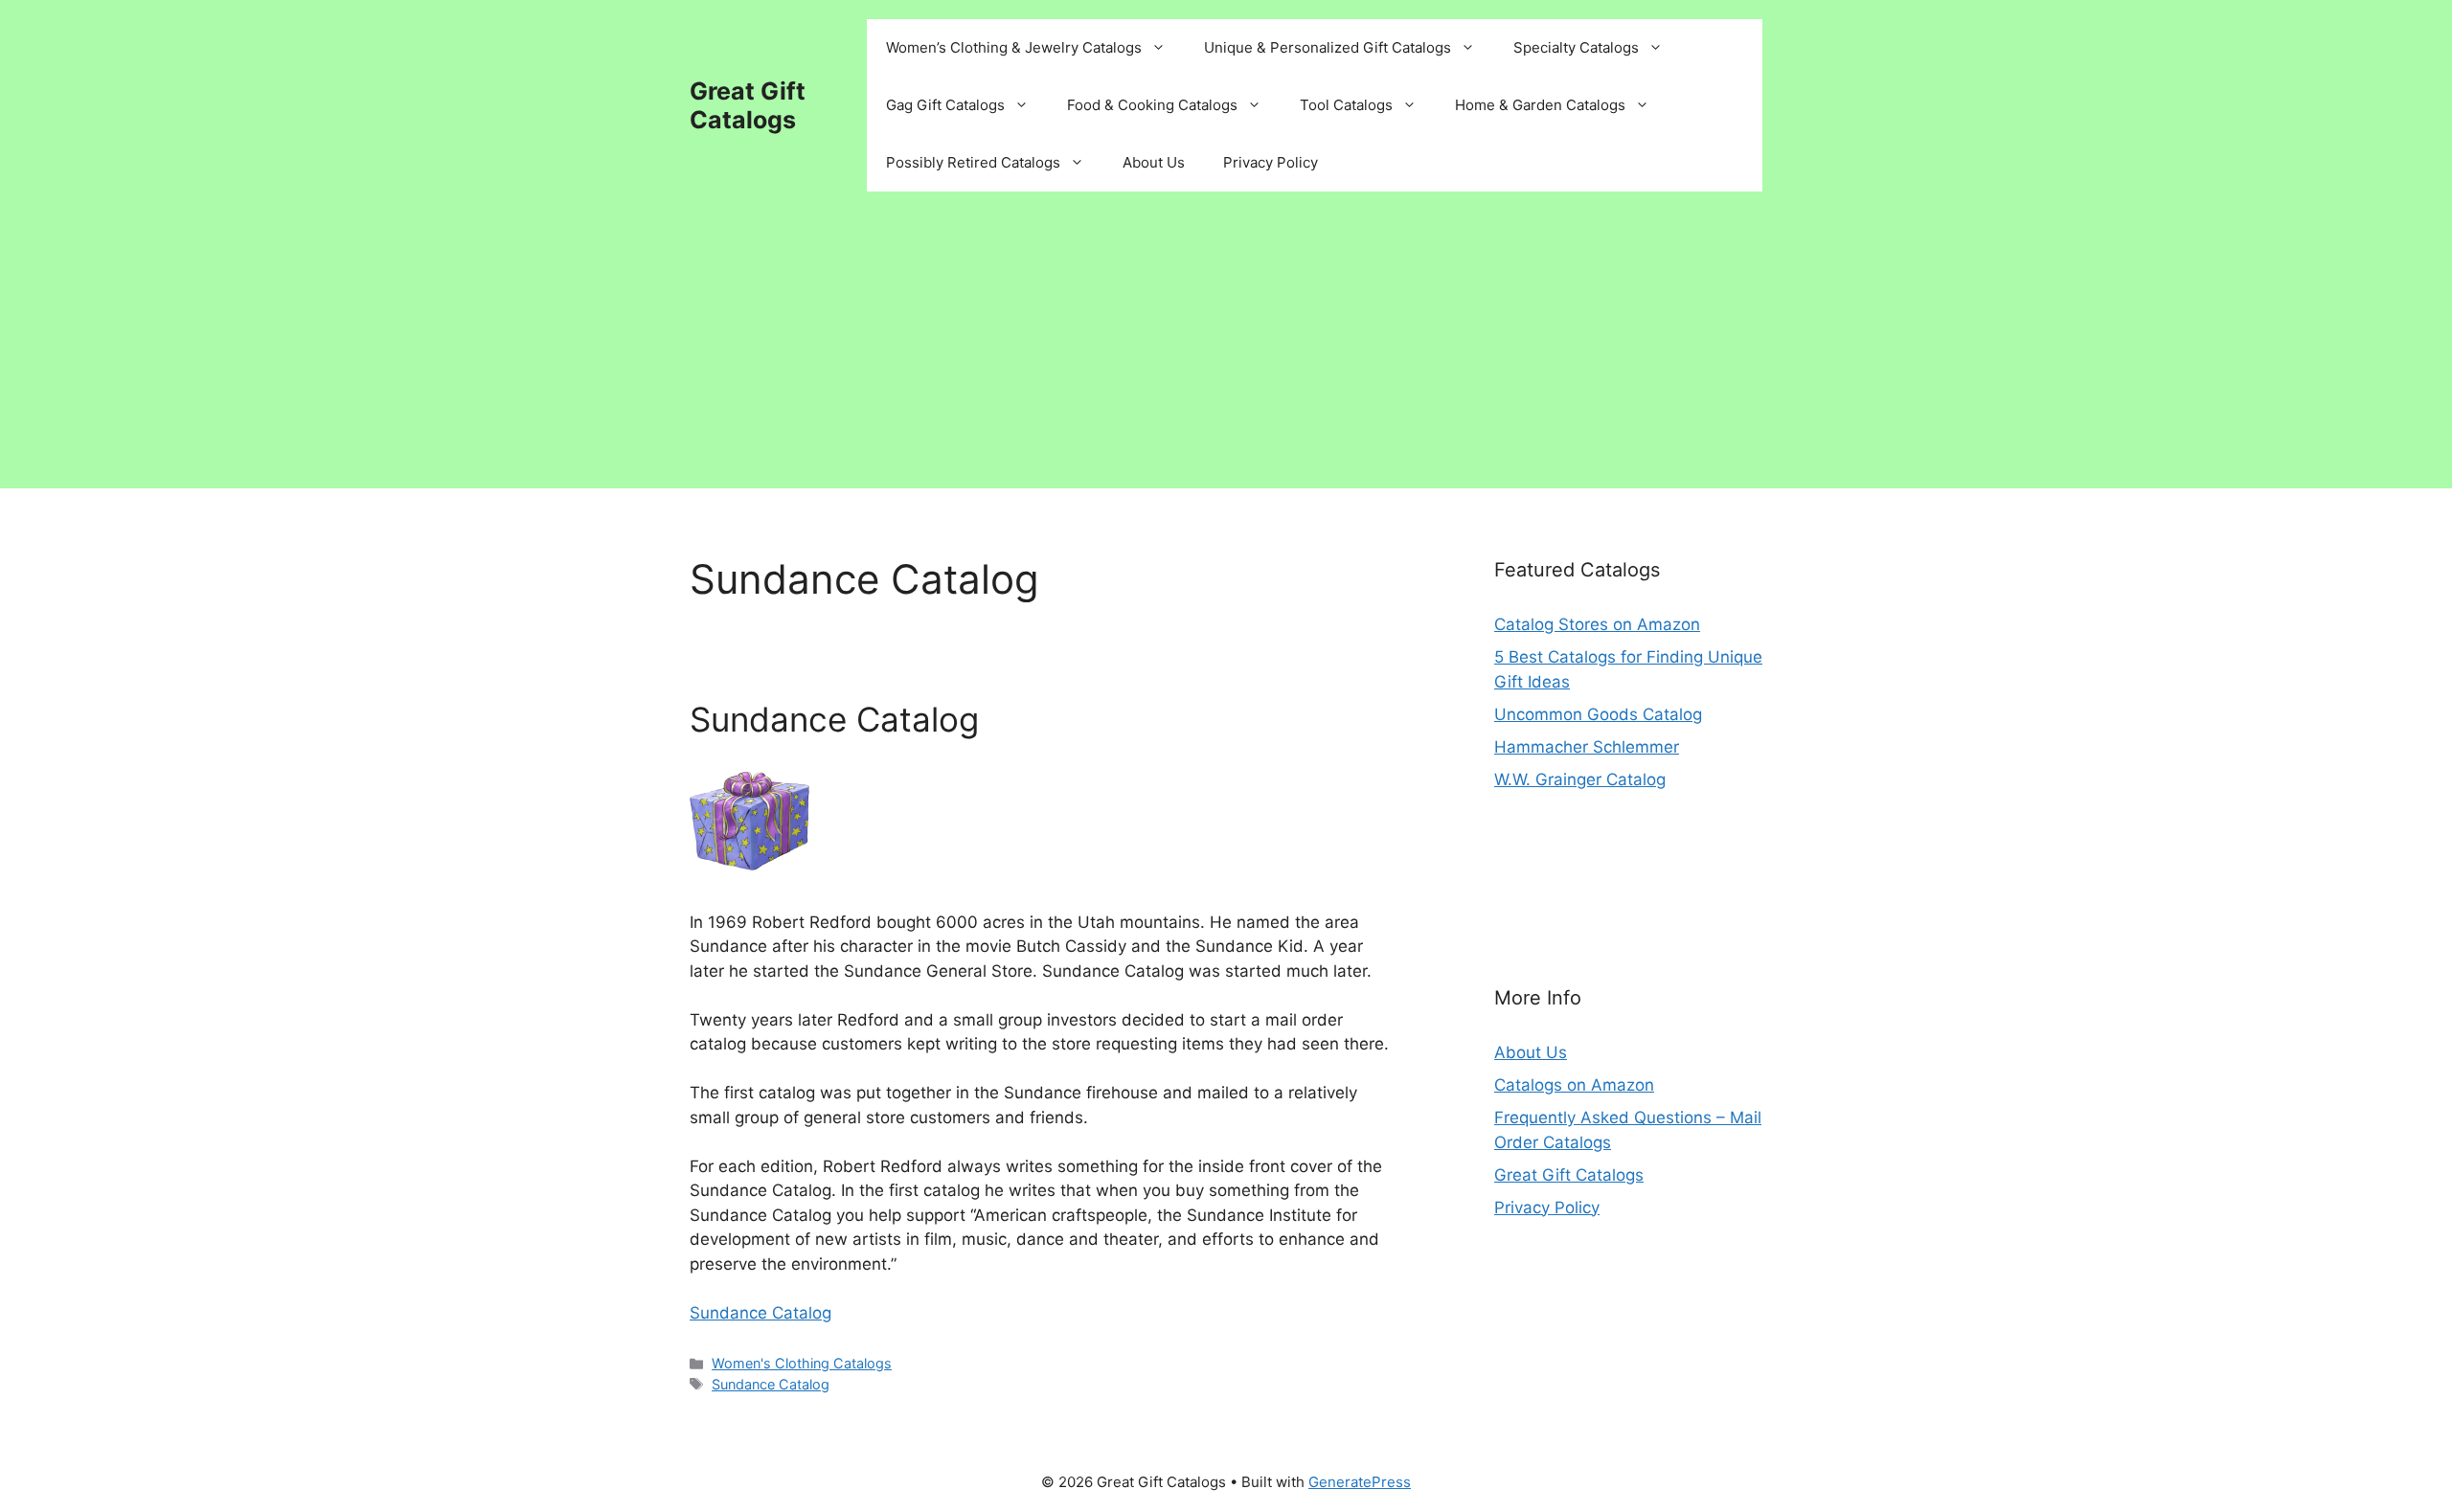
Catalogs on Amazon (1574, 1085)
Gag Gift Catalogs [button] (945, 105)
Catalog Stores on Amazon (1597, 624)
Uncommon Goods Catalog (1598, 714)
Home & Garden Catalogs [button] (1540, 105)
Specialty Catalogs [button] (1576, 47)
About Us (1154, 162)
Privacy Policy (1271, 162)
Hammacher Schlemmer (1587, 747)
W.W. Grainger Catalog (1580, 779)
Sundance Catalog (834, 719)
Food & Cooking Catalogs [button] (1152, 105)
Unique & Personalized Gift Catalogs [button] (1328, 47)
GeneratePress (1360, 1482)
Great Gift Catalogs (748, 105)
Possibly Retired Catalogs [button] (973, 162)
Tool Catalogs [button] (1346, 105)
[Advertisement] (1226, 354)
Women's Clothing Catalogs (802, 1363)
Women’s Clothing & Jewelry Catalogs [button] (1014, 47)
